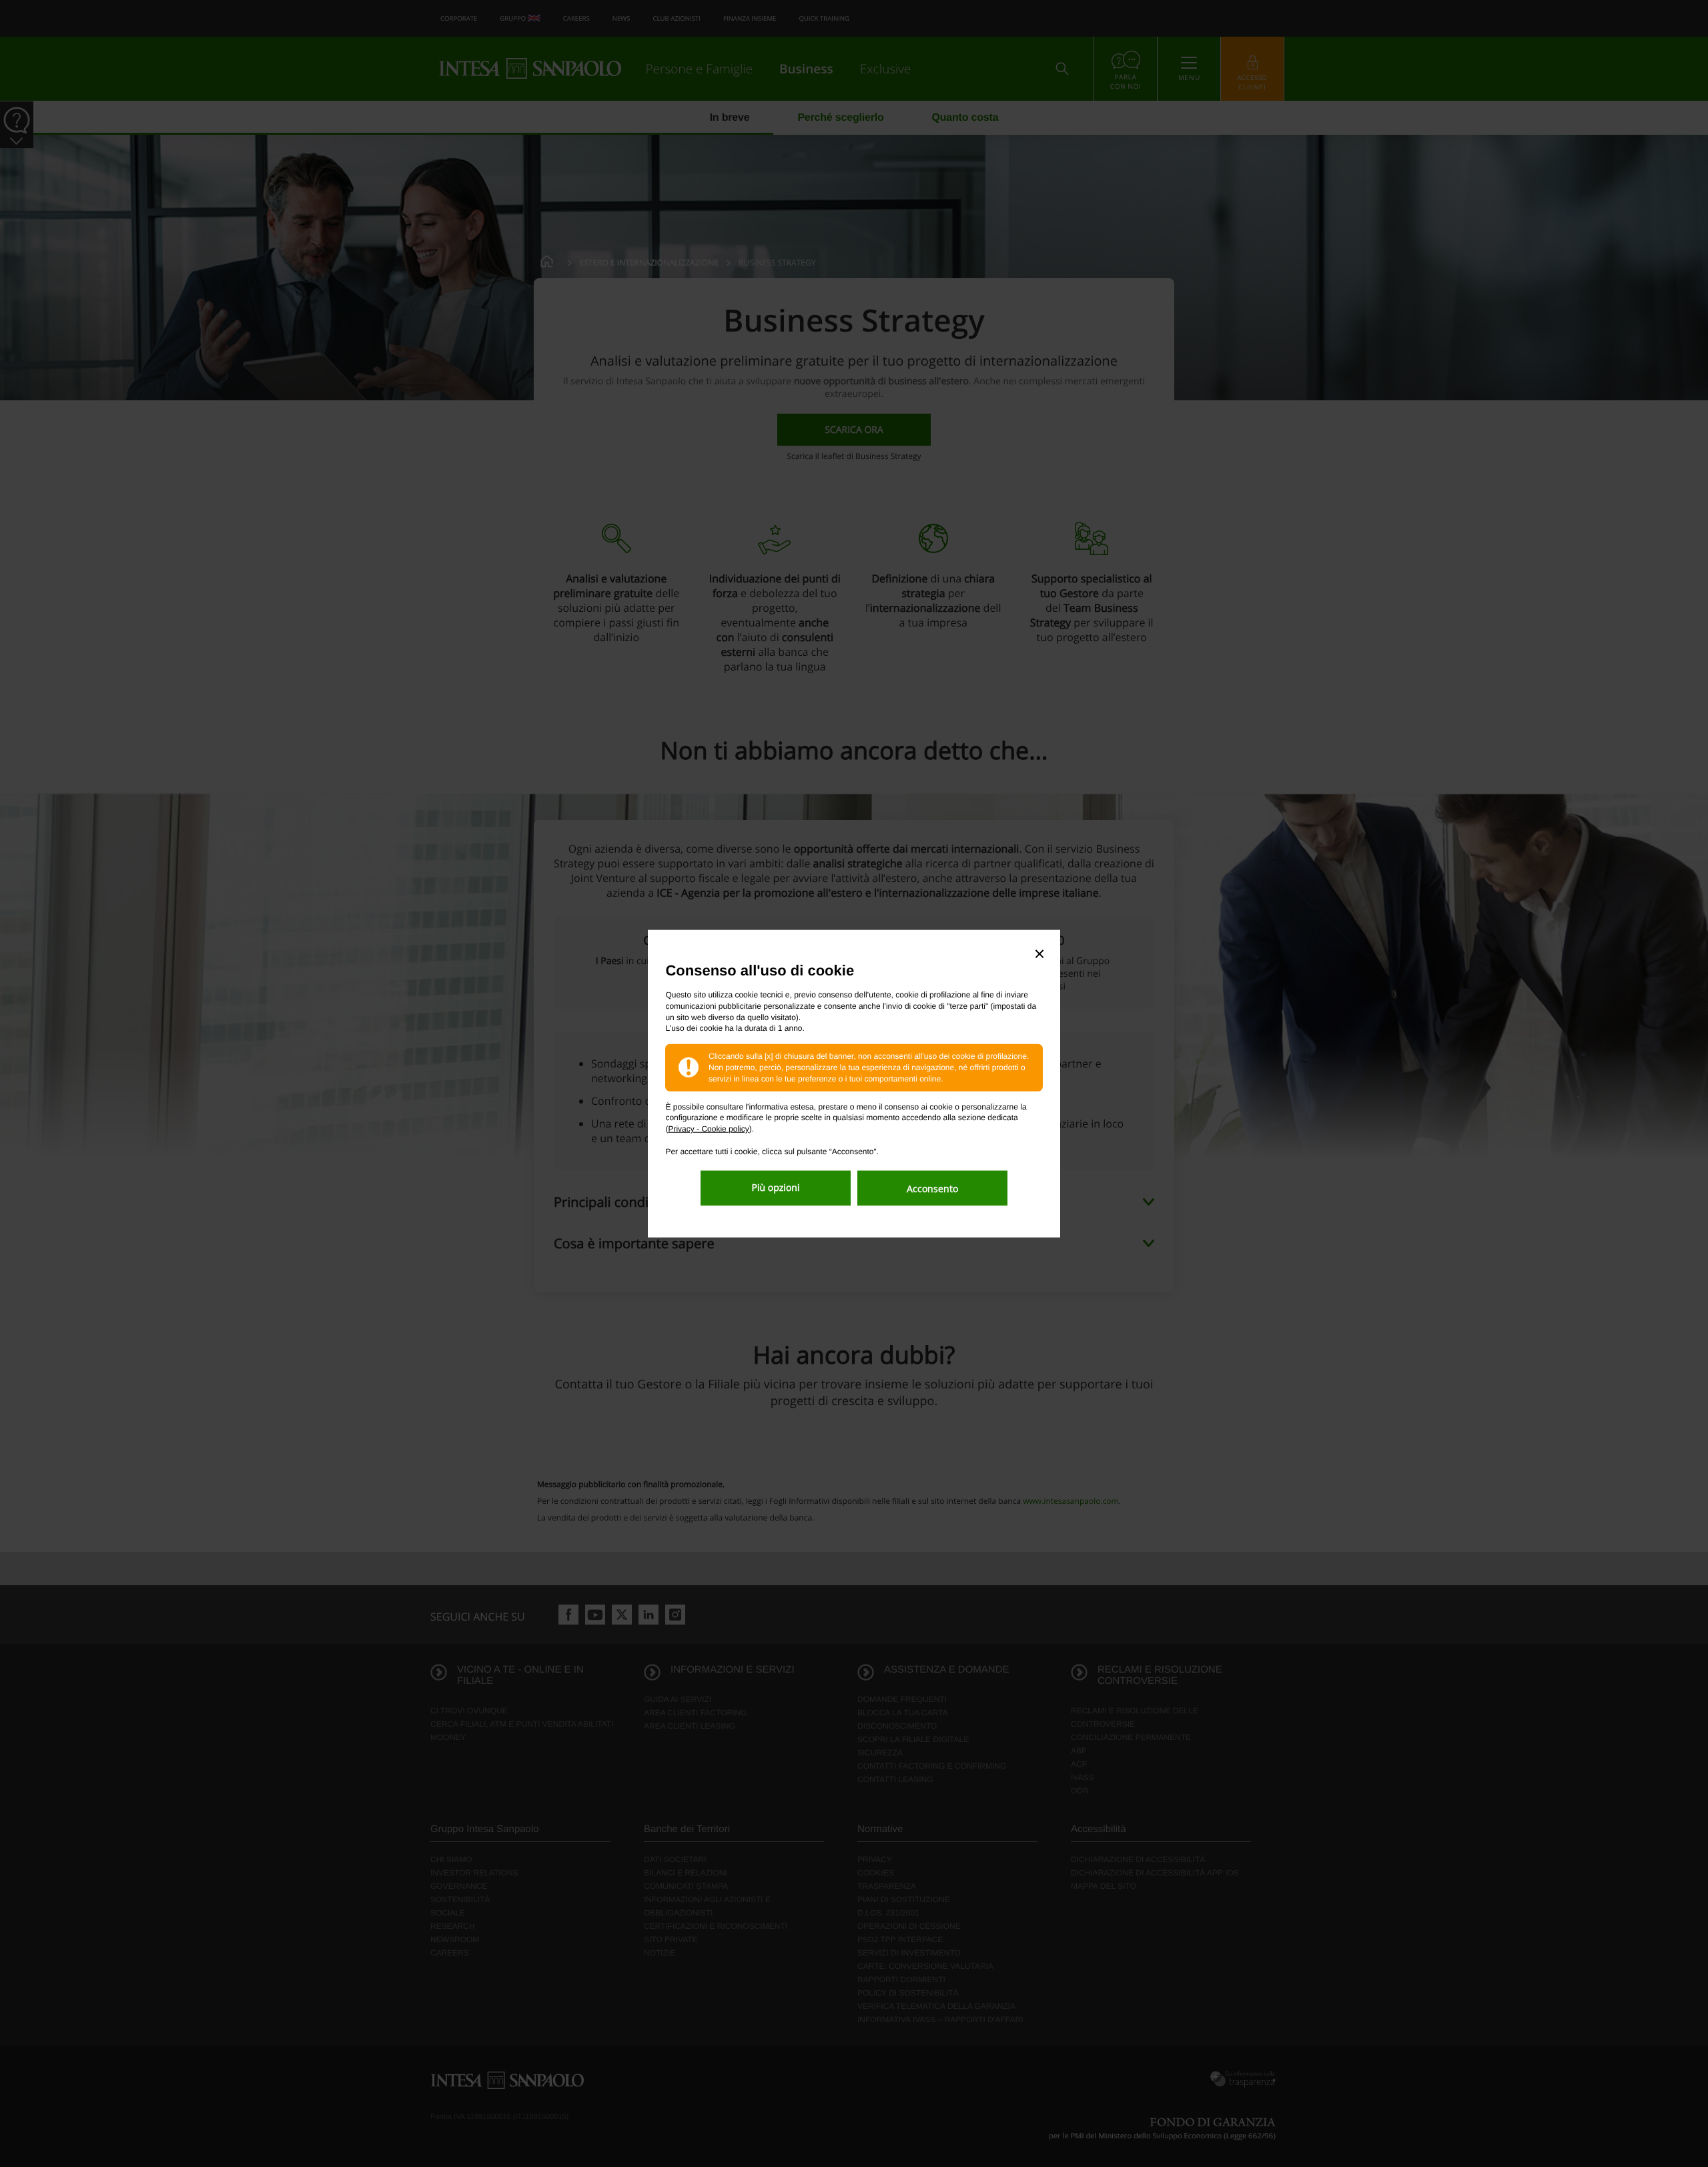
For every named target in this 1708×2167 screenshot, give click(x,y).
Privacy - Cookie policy (708, 1129)
